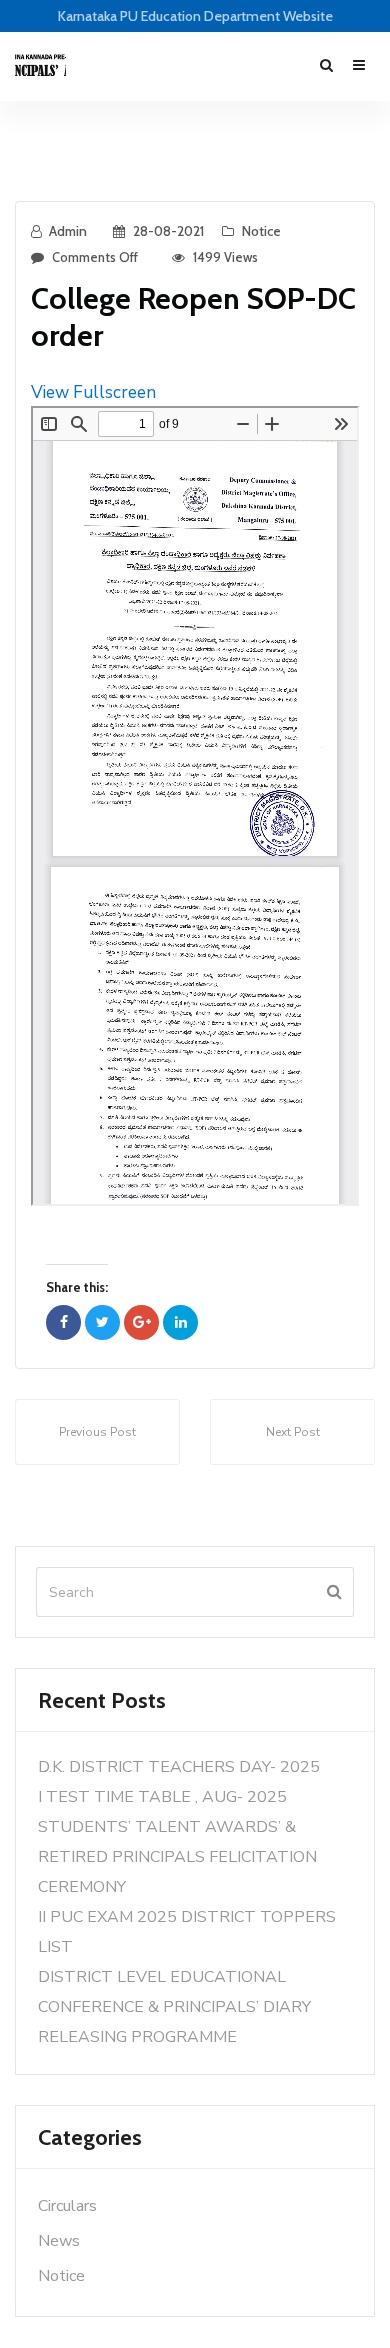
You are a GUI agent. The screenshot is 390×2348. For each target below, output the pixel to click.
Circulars (67, 2206)
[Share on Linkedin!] (180, 1322)
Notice (261, 231)
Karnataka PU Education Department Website (195, 16)
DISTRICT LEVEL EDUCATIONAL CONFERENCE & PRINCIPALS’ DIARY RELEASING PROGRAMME (174, 2007)
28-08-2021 (168, 231)
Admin (68, 231)
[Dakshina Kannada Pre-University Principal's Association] (40, 66)
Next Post (293, 1432)
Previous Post (97, 1432)
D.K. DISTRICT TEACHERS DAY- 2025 (179, 1767)
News (59, 2241)
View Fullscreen (93, 392)
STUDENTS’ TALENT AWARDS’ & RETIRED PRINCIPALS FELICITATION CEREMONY (177, 1857)
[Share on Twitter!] (102, 1322)
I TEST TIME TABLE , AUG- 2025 (162, 1797)
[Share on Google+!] (141, 1322)
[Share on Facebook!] (63, 1322)
